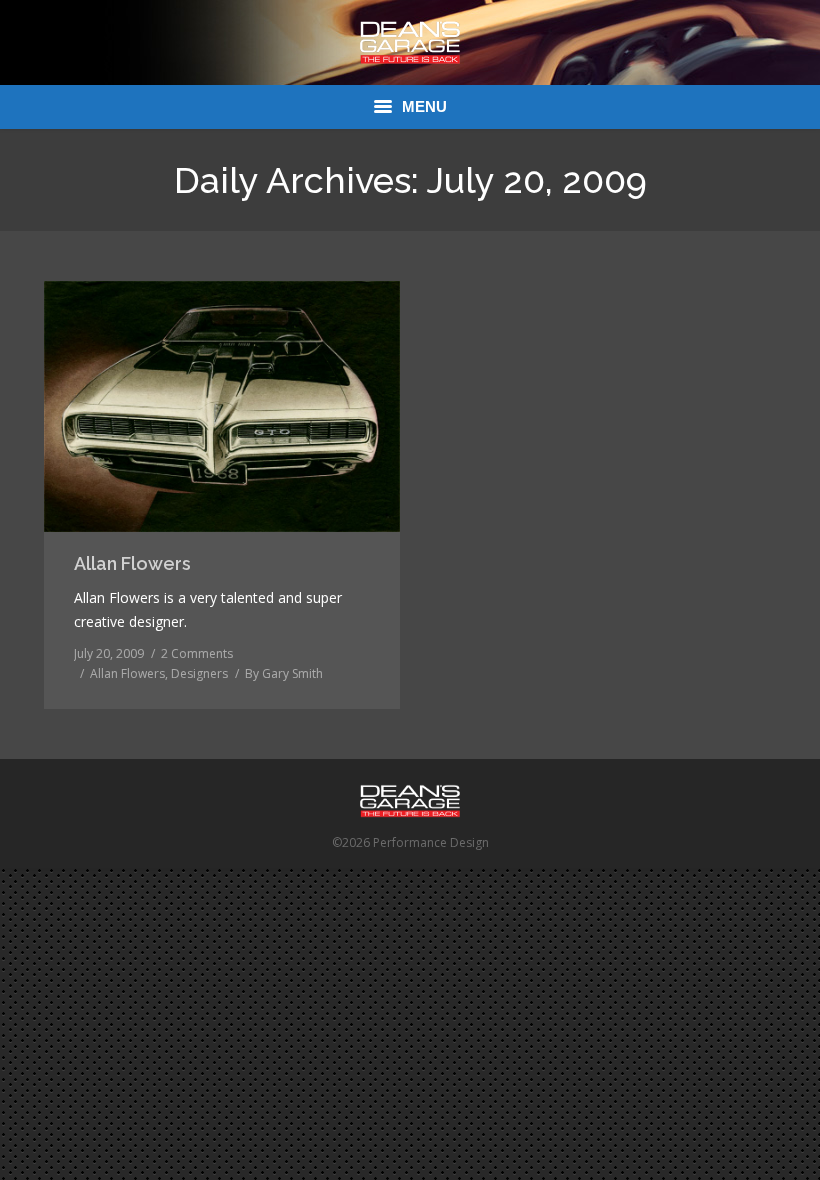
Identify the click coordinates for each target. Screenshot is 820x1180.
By (284, 673)
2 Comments (197, 653)
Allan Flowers (132, 563)
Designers (199, 673)
